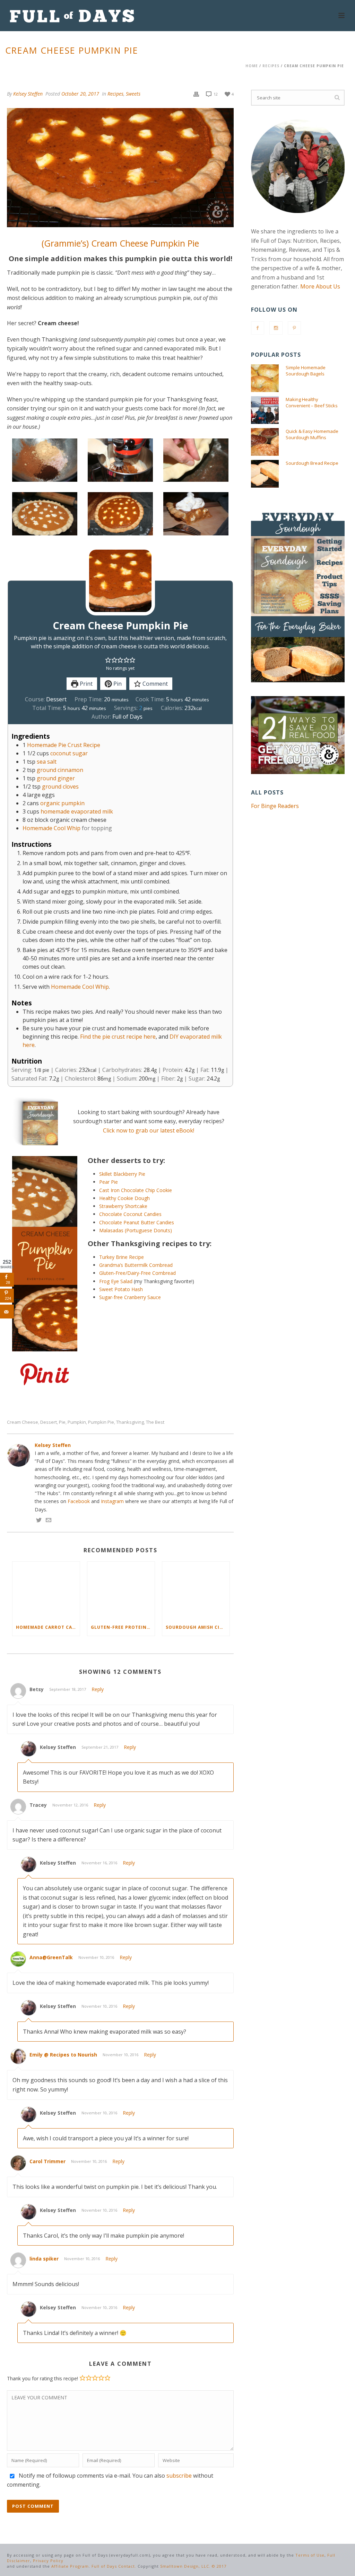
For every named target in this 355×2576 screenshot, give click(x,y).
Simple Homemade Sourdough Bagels (306, 371)
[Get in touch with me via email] (49, 1521)
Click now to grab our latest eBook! (149, 1130)
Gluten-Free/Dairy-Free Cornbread (137, 1273)
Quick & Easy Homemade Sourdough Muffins (312, 434)
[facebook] (258, 328)
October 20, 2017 (80, 94)
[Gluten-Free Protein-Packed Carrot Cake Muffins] (121, 1590)
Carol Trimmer (47, 2161)
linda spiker (44, 2259)
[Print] (196, 94)
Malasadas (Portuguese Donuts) (136, 1230)
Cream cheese (23, 1422)
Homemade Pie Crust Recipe (64, 745)
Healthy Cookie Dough (124, 1198)
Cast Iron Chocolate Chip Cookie (136, 1190)
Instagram (112, 1501)
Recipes (271, 66)
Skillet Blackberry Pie (122, 1174)
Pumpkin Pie (101, 1422)
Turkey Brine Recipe (122, 1257)
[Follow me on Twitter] (39, 1521)
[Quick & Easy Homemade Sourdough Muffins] (265, 442)
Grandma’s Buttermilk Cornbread (136, 1265)
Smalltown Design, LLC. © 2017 (193, 2566)
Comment (154, 684)
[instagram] (276, 328)
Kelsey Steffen (28, 94)
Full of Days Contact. (114, 2566)
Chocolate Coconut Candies (130, 1214)
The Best (155, 1422)
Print (85, 684)
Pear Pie (109, 1182)
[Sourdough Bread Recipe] (265, 474)
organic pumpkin (62, 803)
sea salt (47, 762)
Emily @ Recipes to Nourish (63, 2055)
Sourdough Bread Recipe (312, 463)
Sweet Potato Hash (121, 1289)
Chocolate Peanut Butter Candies (137, 1222)
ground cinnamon (60, 770)
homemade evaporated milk (77, 811)
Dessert (49, 1422)
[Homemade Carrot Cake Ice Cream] (46, 1590)
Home (252, 66)
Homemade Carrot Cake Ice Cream (48, 1627)
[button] (108, 660)
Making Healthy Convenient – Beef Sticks (312, 402)
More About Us (320, 286)
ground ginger (56, 778)
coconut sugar (69, 753)
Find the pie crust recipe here (118, 1037)
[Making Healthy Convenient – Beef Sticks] (265, 410)
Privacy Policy (48, 2561)
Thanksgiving (130, 1422)
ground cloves (60, 787)
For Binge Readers (275, 806)
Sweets (133, 94)
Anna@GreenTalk (51, 1957)
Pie (62, 1422)
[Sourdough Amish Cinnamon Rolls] (196, 1590)
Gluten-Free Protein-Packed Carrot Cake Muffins (123, 1627)
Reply (98, 1689)
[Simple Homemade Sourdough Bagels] (265, 378)
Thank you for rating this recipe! (42, 2378)
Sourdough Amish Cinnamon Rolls (198, 1627)
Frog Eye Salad (116, 1281)
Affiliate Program (70, 2566)
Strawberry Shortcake (123, 1206)
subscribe (179, 2476)
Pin (117, 684)
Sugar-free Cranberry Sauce (130, 1297)
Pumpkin (77, 1422)
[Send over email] (7, 1312)
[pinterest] (294, 328)
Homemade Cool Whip (51, 828)
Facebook (79, 1501)
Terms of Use (310, 2555)
